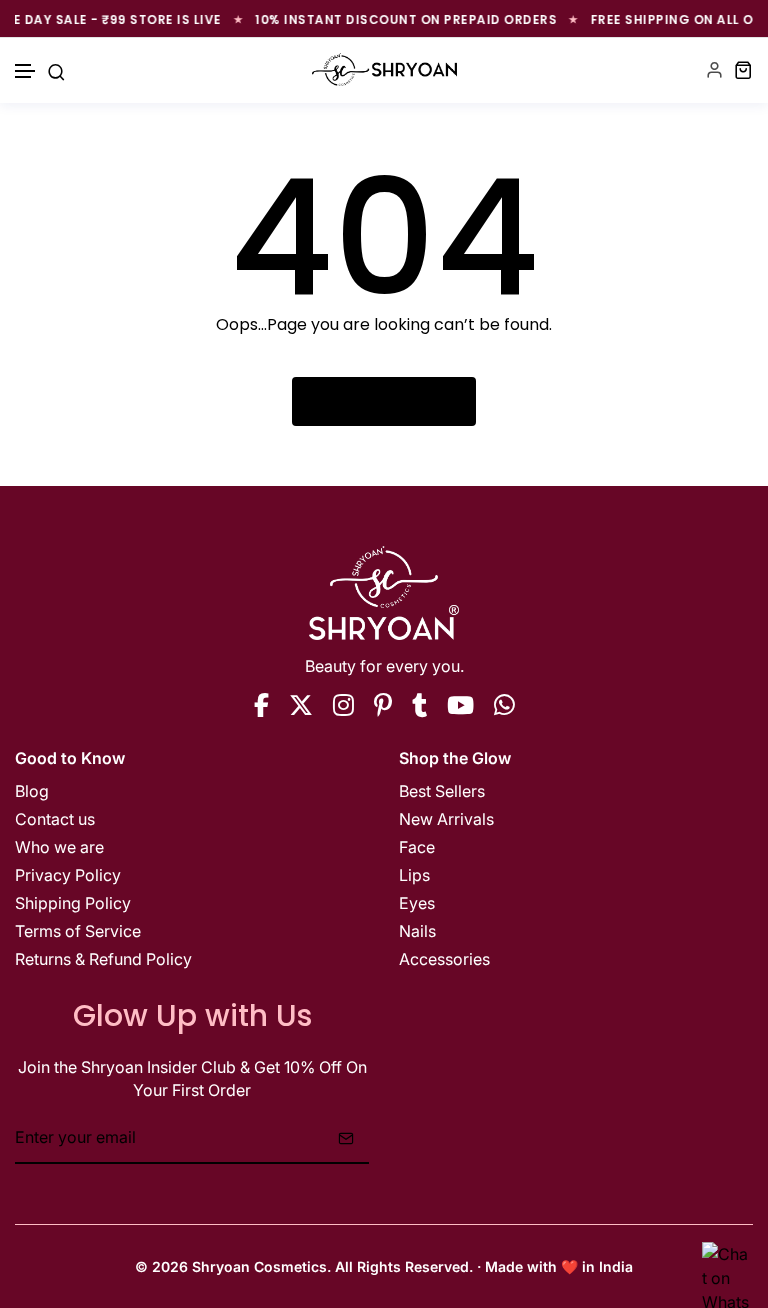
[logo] (384, 69)
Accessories (444, 959)
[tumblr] (419, 705)
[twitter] (301, 705)
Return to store (394, 401)
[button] (26, 71)
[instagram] (343, 705)
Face (417, 847)
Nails (417, 931)
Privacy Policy (68, 875)
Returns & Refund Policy (103, 959)
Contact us (55, 819)
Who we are (59, 847)
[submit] (346, 1138)
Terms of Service (78, 931)
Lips (414, 875)
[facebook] (261, 705)
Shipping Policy (73, 903)
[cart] (743, 69)
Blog (32, 791)
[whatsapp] (504, 705)
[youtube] (460, 705)
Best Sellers (442, 791)
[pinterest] (383, 705)
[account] (714, 69)
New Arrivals (446, 819)
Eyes (417, 903)
